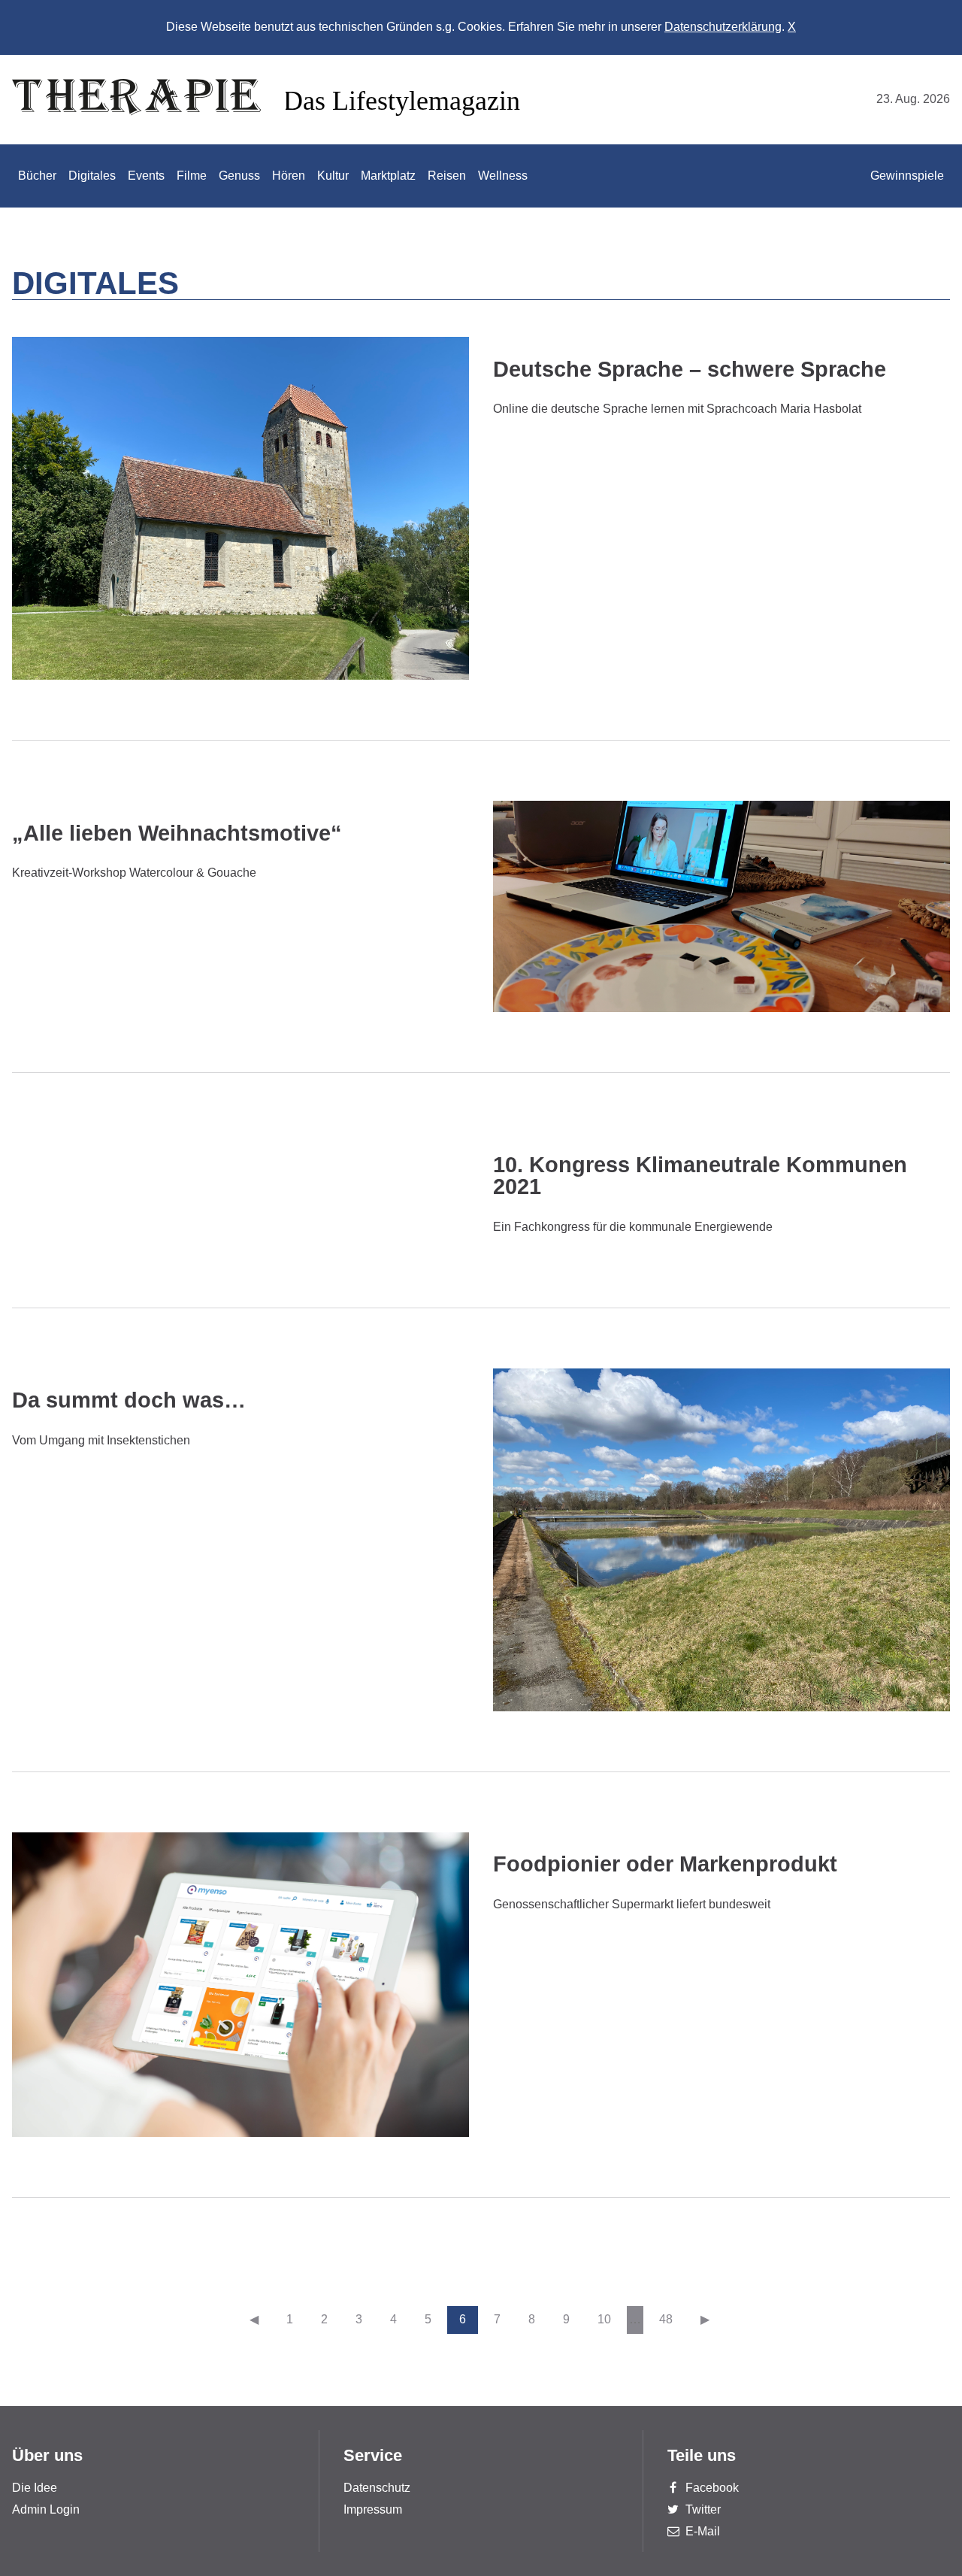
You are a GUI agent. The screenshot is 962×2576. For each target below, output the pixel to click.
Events (146, 176)
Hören (289, 176)
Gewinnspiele (907, 176)
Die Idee (35, 2488)
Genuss (239, 176)
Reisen (447, 176)
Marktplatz (388, 176)
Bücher (37, 176)
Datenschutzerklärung (723, 27)
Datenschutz (377, 2488)
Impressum (373, 2509)
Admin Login (46, 2509)
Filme (192, 176)
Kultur (333, 176)
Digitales (92, 176)
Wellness (503, 176)
